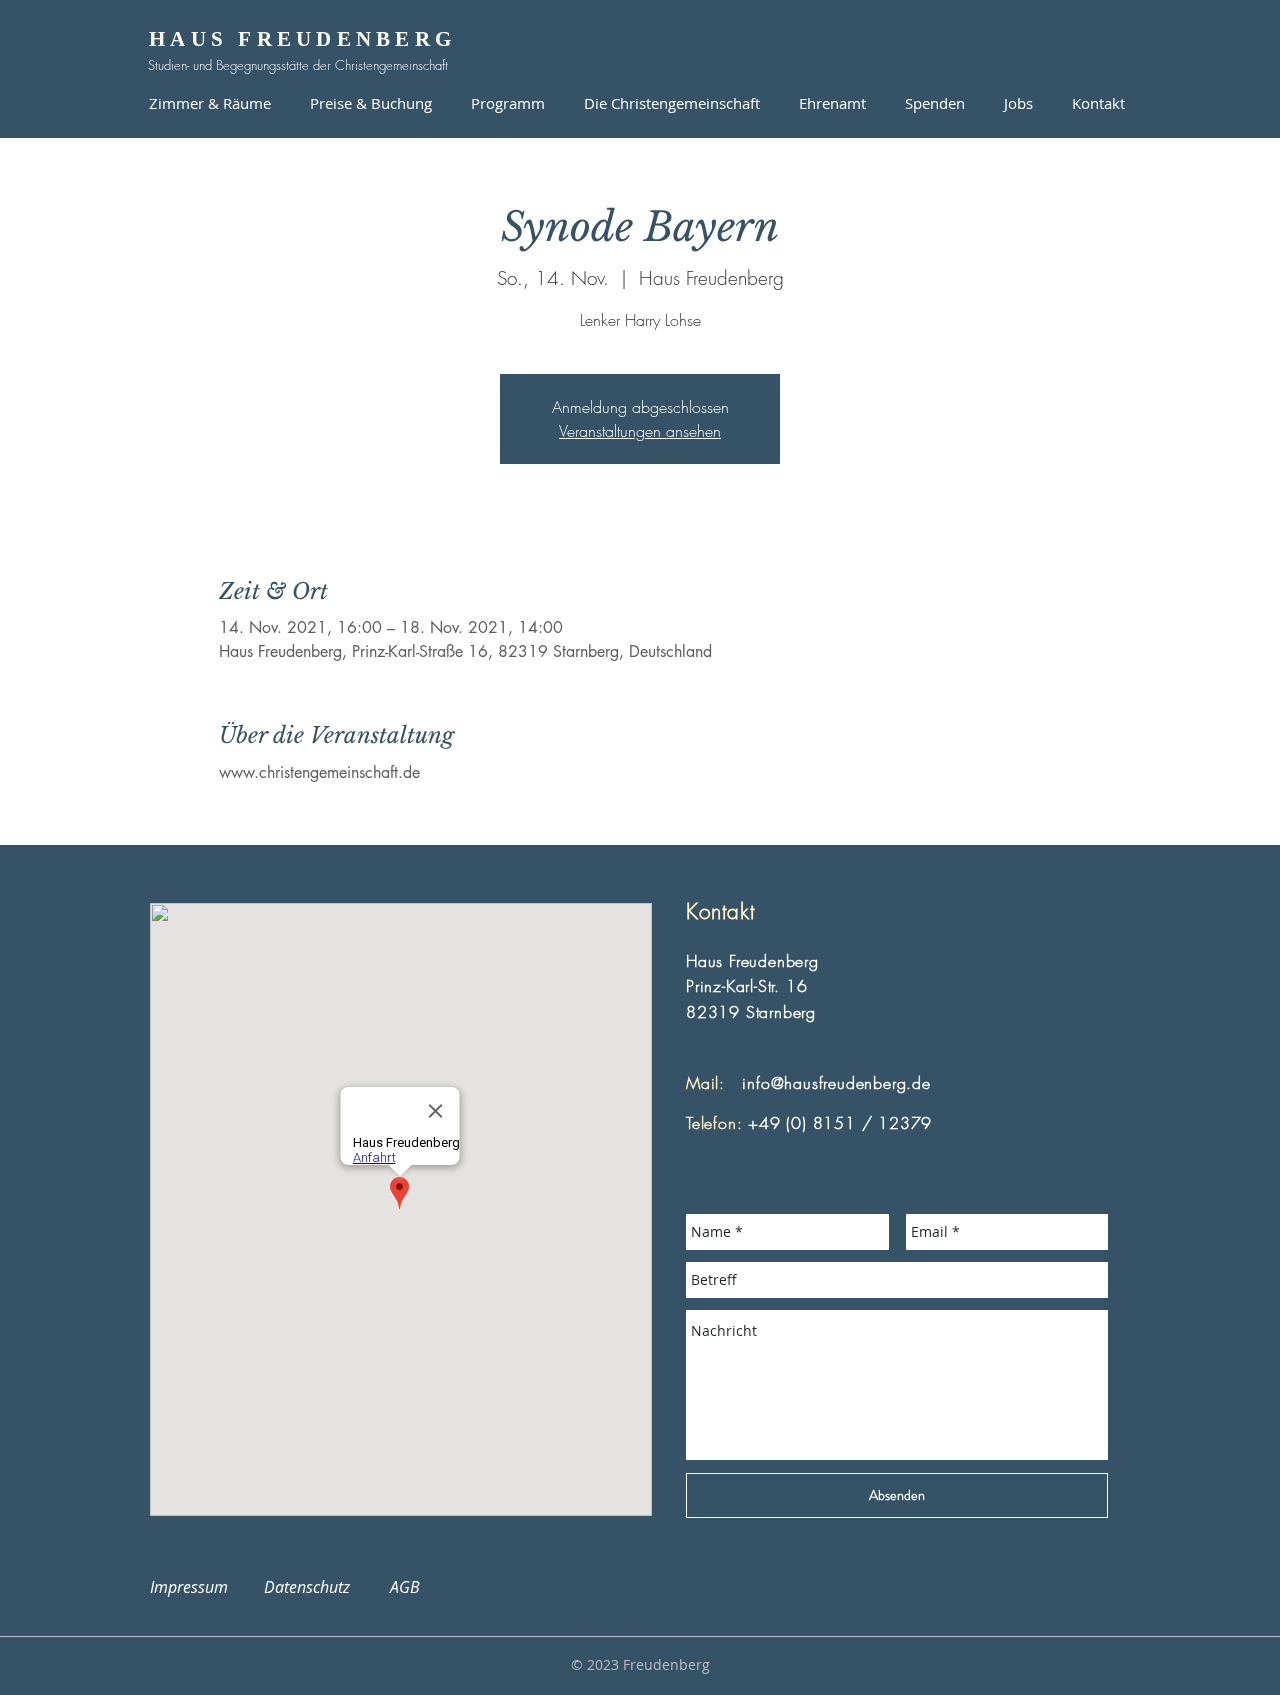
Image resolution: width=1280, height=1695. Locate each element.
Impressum (201, 1587)
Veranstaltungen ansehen (640, 431)
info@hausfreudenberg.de (836, 1083)
